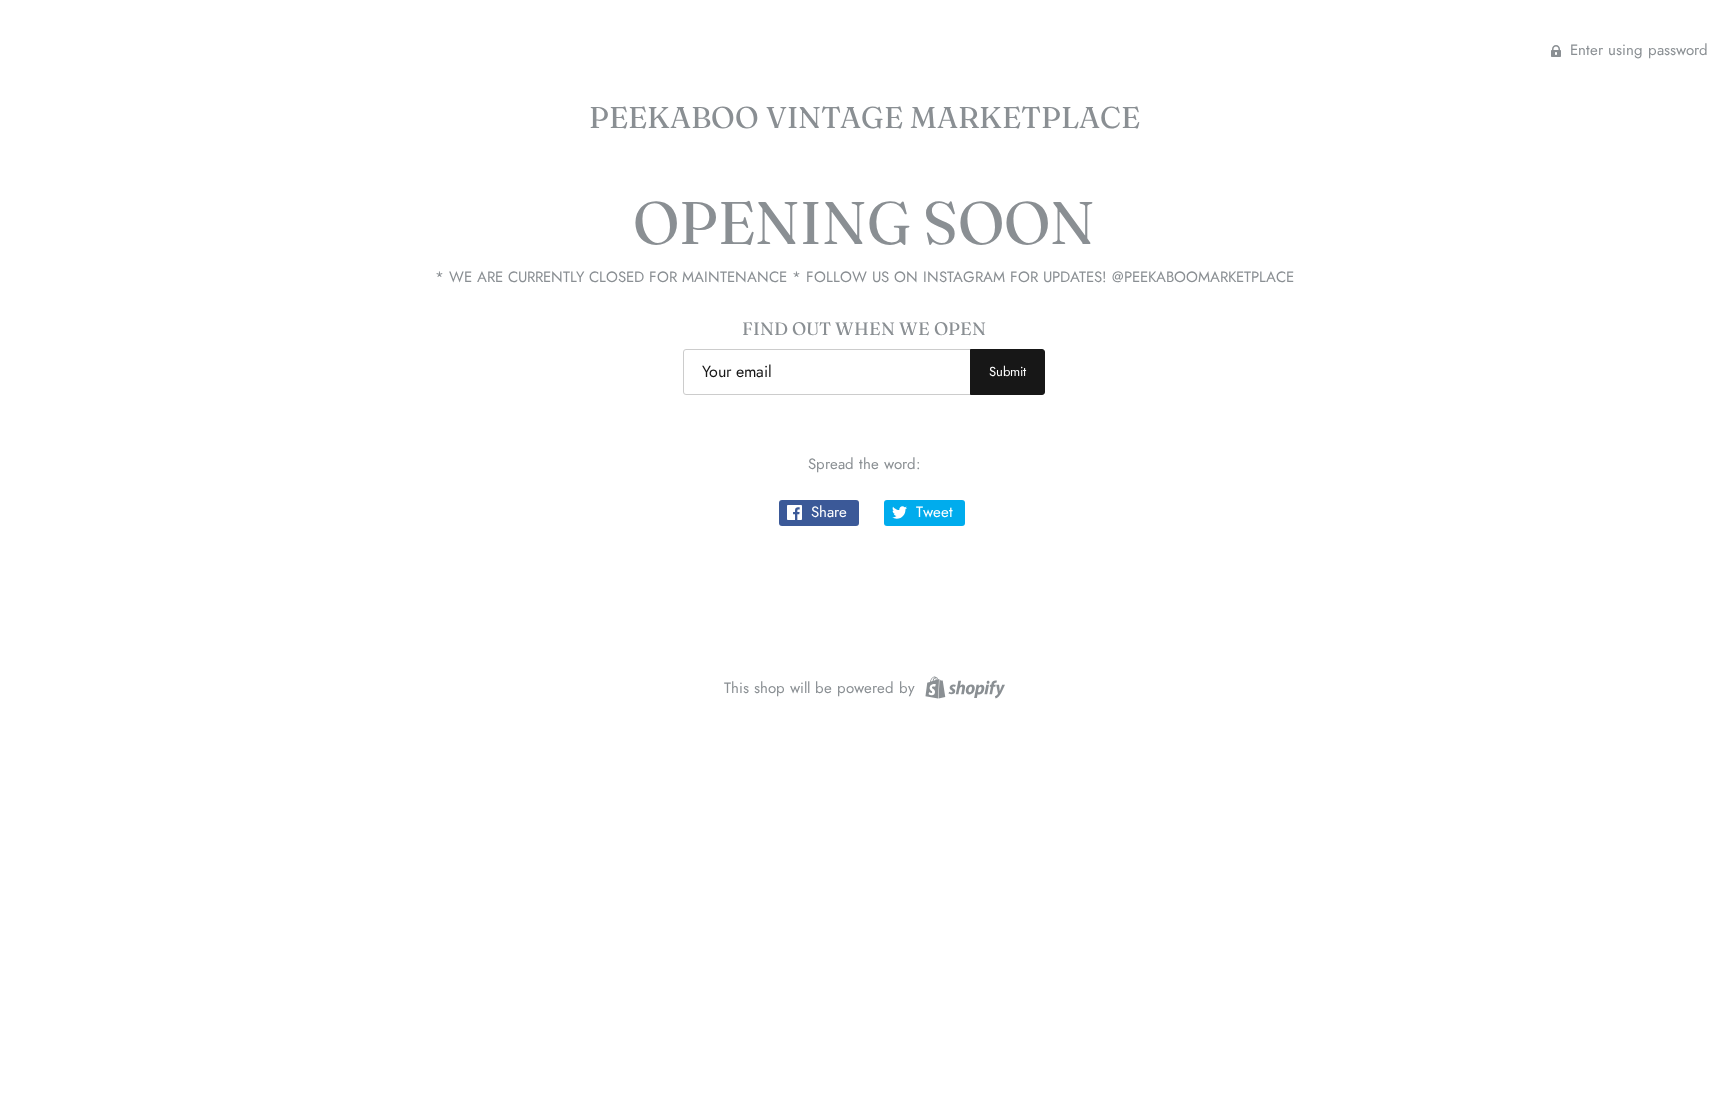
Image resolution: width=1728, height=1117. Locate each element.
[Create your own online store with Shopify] (962, 686)
